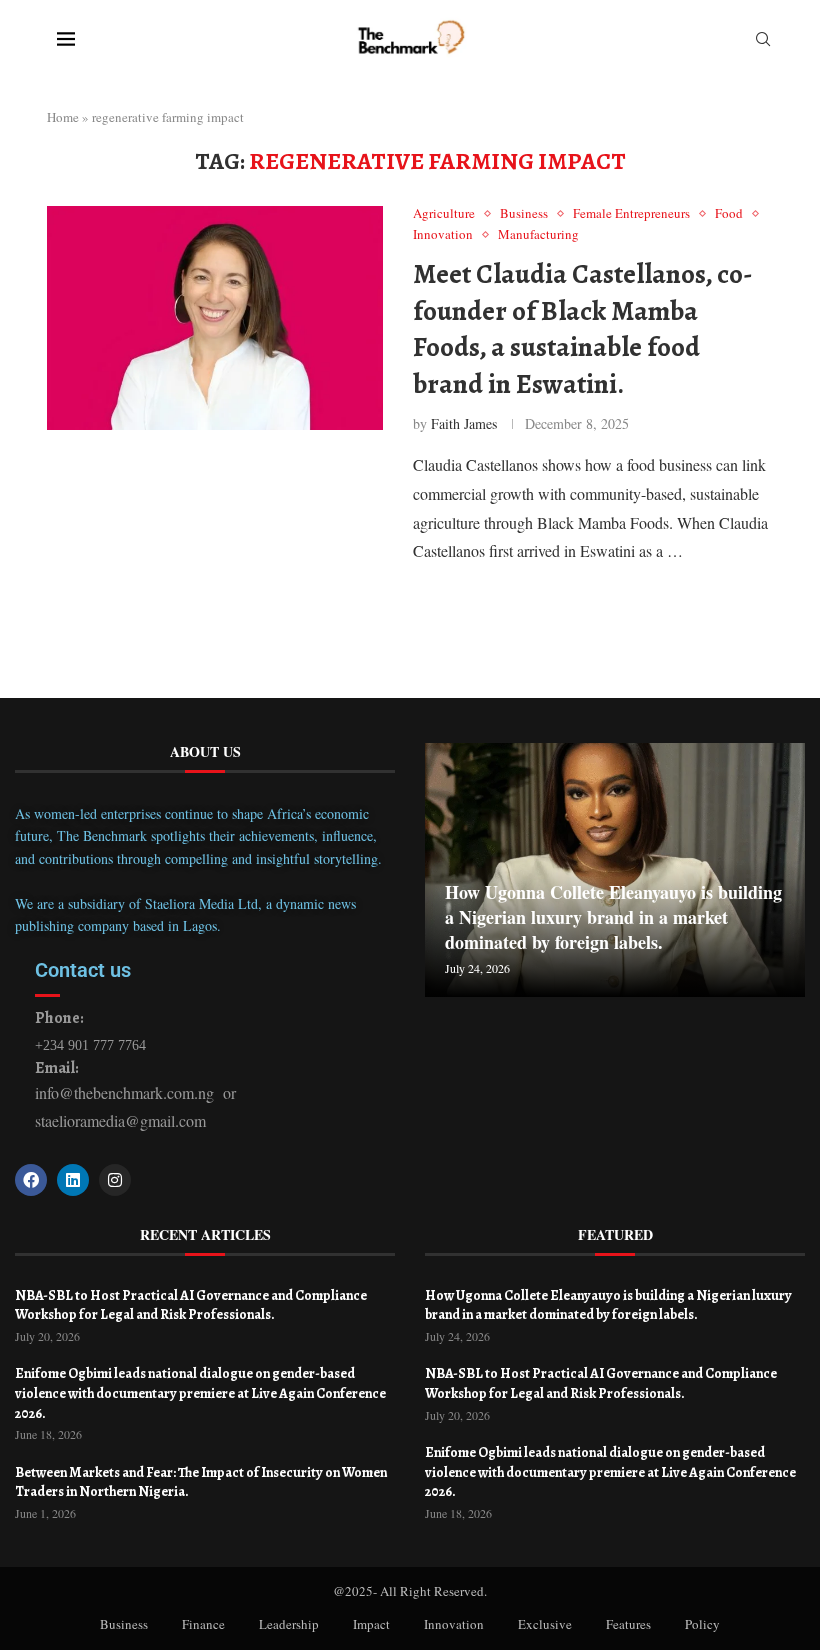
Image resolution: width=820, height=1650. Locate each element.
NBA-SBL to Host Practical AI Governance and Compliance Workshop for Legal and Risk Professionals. (191, 1305)
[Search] (763, 41)
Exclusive (545, 1624)
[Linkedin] (73, 1180)
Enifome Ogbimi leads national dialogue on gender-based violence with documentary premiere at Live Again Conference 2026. (200, 1393)
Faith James (464, 423)
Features (628, 1624)
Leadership (289, 1624)
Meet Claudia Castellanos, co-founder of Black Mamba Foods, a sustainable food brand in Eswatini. (583, 328)
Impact (371, 1624)
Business (124, 1624)
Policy (702, 1624)
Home (63, 117)
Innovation (454, 1624)
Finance (203, 1624)
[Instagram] (115, 1180)
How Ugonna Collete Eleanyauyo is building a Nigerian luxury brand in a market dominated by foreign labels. (613, 917)
